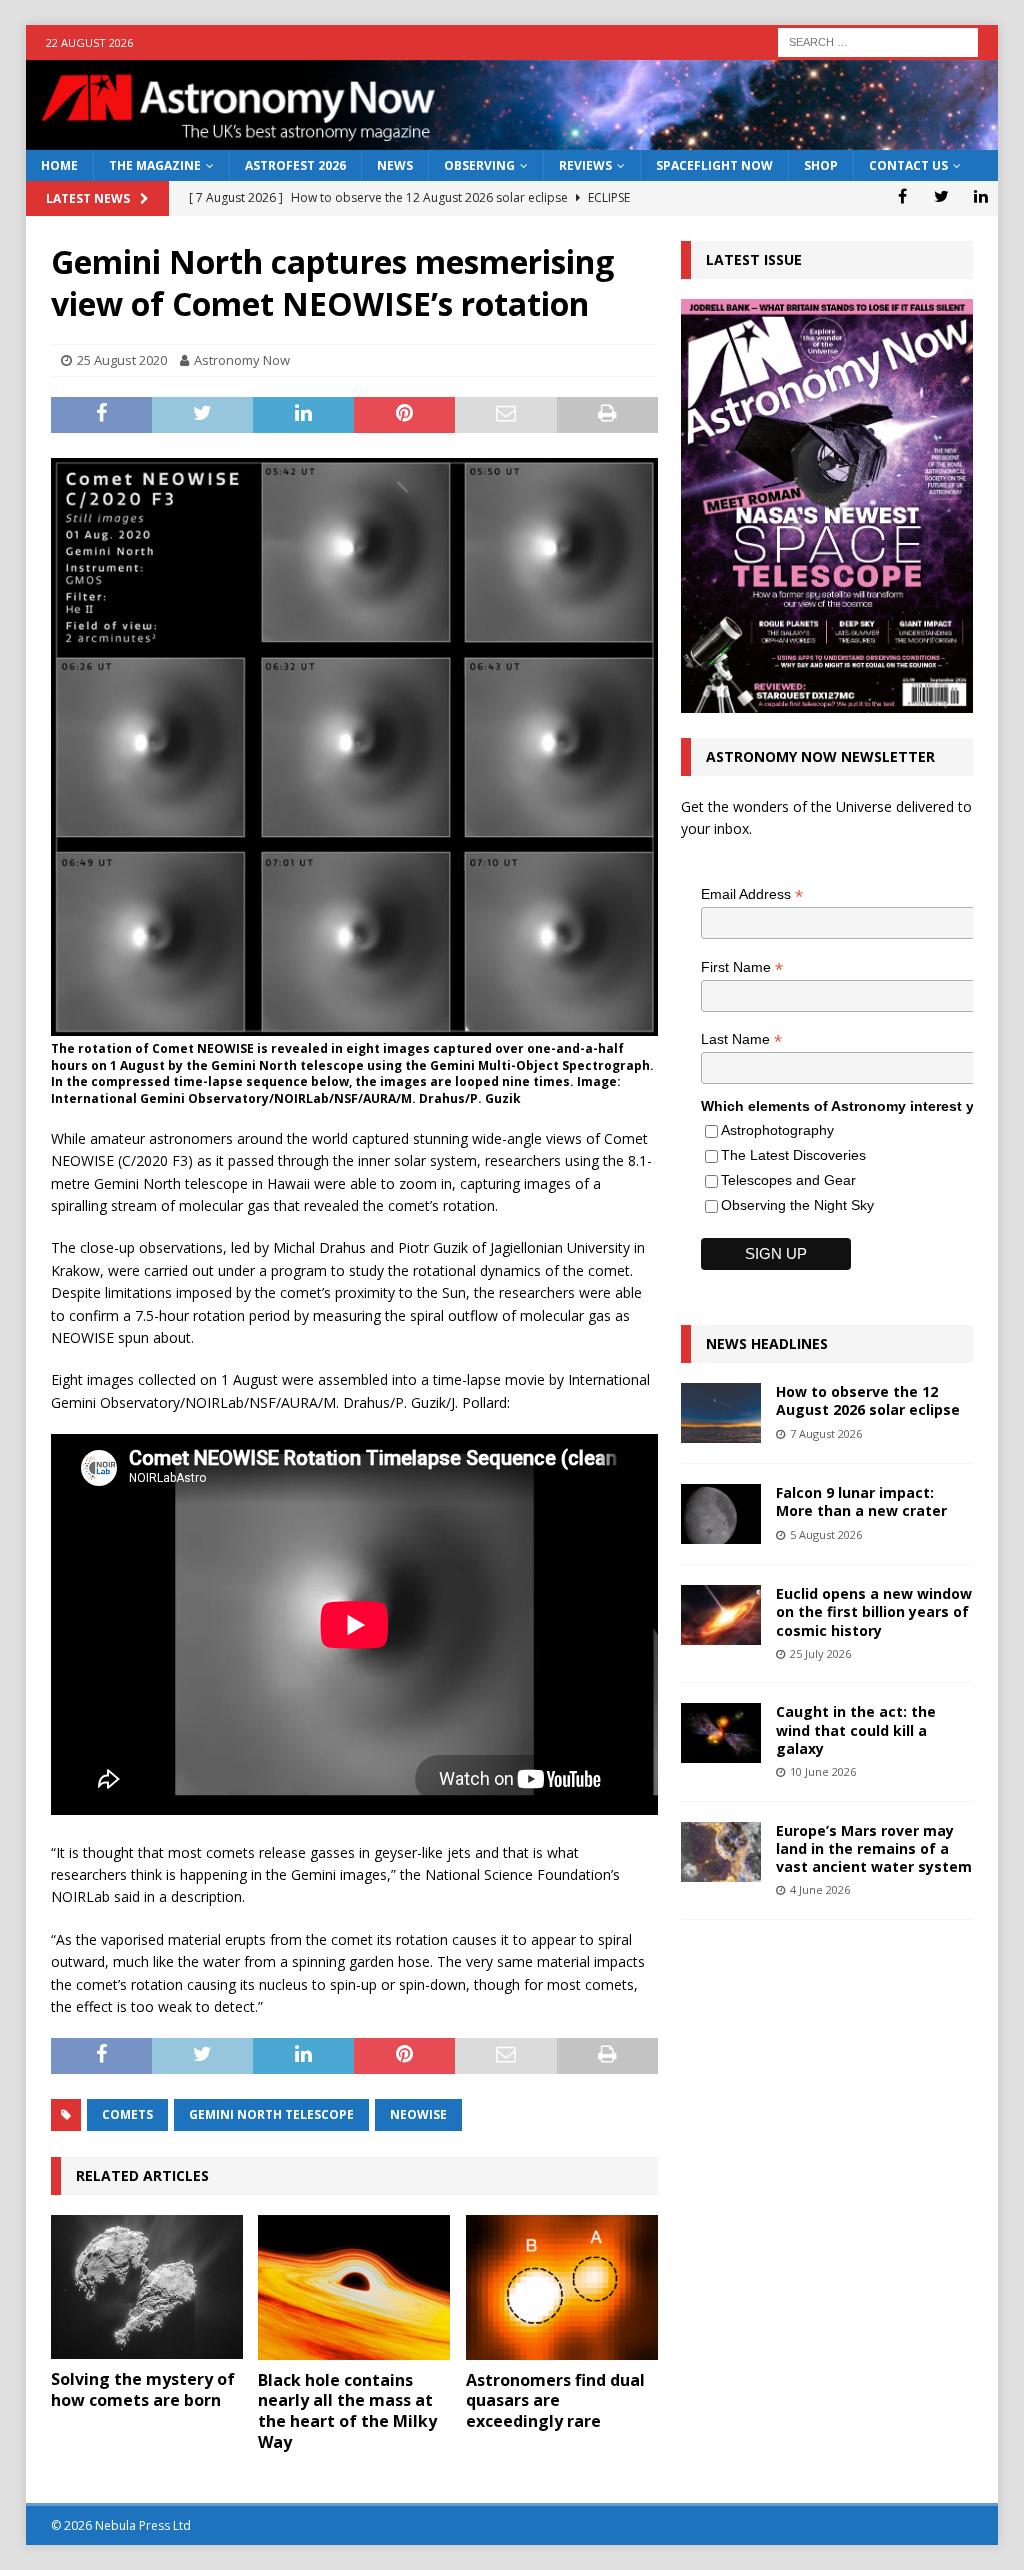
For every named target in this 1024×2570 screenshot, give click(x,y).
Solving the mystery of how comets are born (143, 2389)
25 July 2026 (820, 1653)
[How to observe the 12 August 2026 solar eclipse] (721, 1413)
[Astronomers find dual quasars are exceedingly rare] (562, 2287)
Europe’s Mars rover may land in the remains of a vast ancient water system (874, 1848)
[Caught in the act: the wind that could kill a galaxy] (721, 1733)
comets (127, 2114)
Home (59, 165)
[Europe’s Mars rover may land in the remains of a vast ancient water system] (721, 1852)
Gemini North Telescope (271, 2114)
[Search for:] (878, 40)
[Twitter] (941, 196)
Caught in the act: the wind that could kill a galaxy (856, 1729)
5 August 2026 (826, 1534)
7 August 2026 (826, 1433)
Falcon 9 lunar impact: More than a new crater (861, 1501)
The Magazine (155, 165)
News (395, 165)
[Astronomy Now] (512, 138)
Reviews (585, 165)
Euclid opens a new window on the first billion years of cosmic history (874, 1611)
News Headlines (767, 1343)
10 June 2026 (823, 1771)
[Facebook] (902, 196)
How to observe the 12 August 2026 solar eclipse (868, 1400)
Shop (821, 165)
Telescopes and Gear (788, 1180)
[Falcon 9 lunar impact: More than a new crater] (721, 1514)
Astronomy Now (242, 360)
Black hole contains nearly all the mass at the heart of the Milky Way (347, 2411)
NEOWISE (418, 2114)
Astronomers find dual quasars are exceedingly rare (555, 2401)
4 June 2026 (820, 1889)
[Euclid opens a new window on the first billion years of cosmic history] (721, 1615)
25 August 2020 (122, 360)
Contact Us (908, 165)
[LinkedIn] (980, 196)
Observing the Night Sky (797, 1205)
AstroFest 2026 (295, 165)
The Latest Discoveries (793, 1155)
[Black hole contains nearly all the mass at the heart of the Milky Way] (354, 2287)
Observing (479, 165)
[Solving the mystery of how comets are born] (147, 2287)
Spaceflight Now (714, 165)
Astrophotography (777, 1130)
